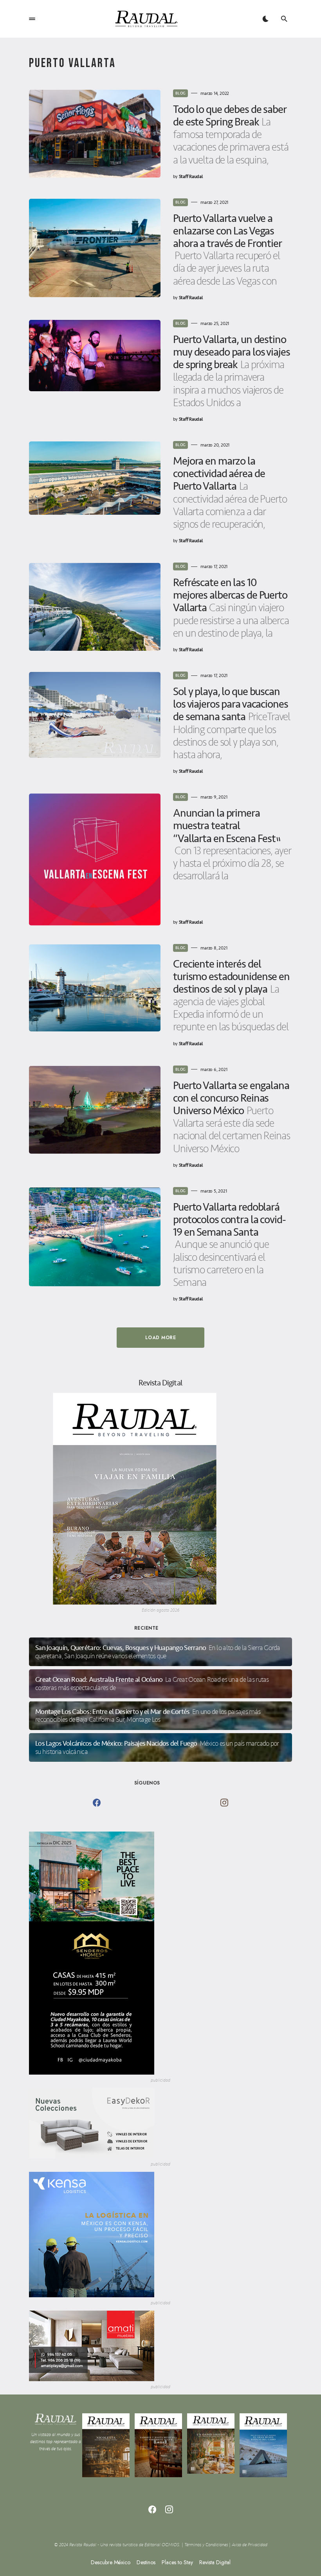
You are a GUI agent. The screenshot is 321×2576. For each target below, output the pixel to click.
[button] (32, 19)
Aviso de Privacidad (250, 2545)
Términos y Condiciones (206, 2545)
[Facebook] (97, 1803)
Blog (180, 93)
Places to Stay (177, 2562)
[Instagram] (224, 1803)
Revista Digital (215, 2562)
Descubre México (111, 2562)
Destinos (146, 2562)
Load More (160, 1338)
